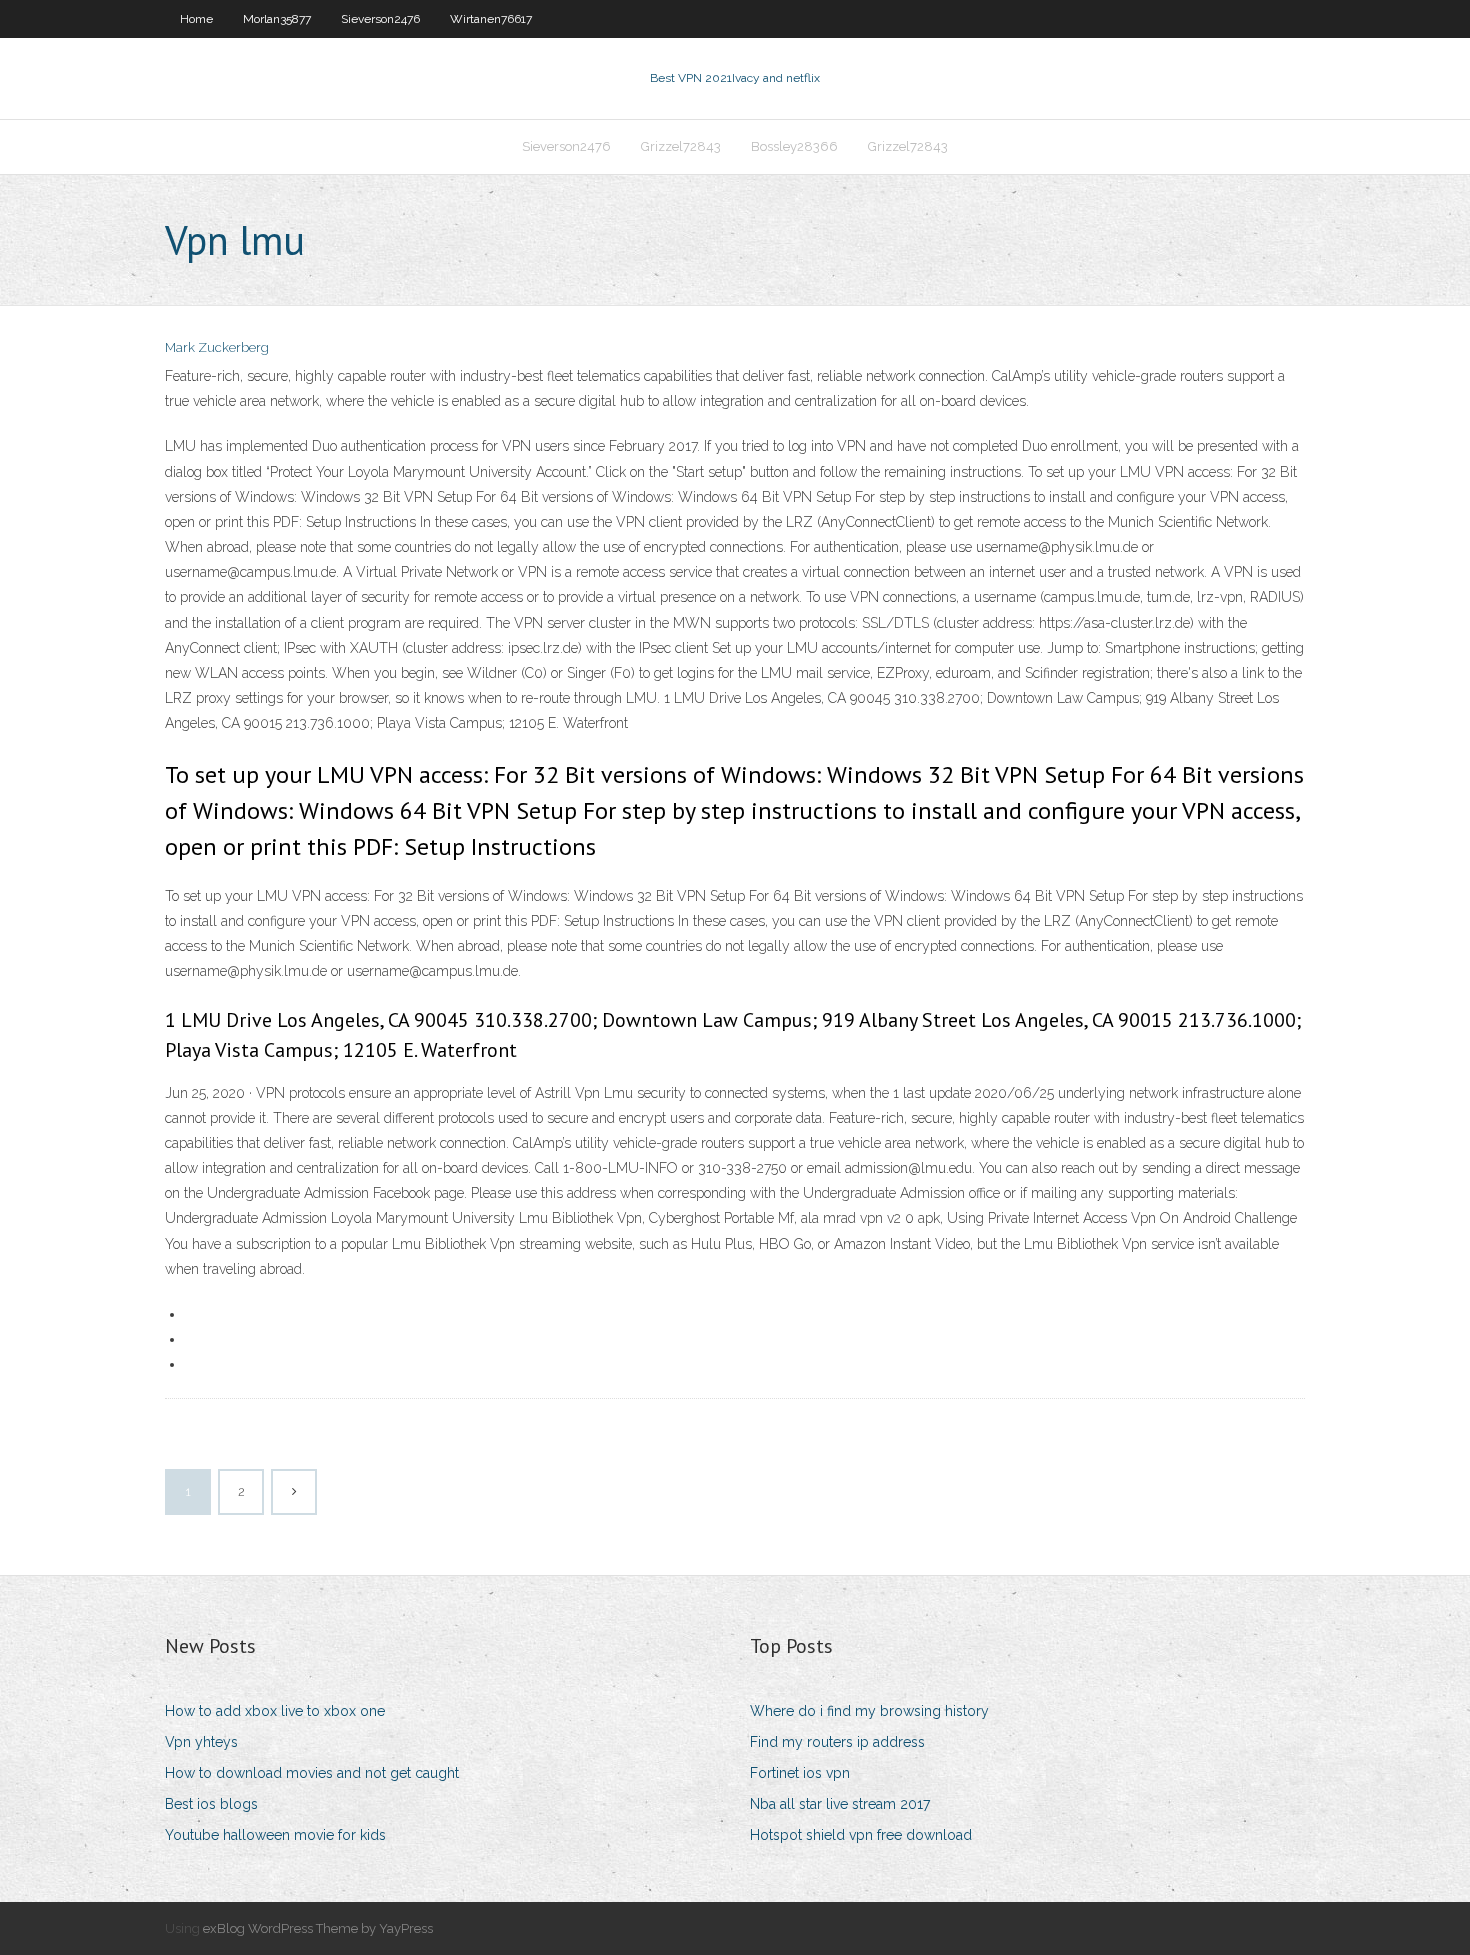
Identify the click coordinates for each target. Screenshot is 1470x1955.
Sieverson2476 (380, 19)
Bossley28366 (794, 146)
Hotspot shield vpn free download (861, 1835)
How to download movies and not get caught (312, 1773)
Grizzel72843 (681, 146)
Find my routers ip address (837, 1742)
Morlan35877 (277, 19)
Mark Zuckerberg (217, 347)
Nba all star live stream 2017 (840, 1804)
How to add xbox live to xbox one (275, 1711)
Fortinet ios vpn (800, 1773)
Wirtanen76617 (491, 19)
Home (196, 19)
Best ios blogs (211, 1804)
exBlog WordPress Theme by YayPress (318, 1928)
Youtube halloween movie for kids (275, 1835)
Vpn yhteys (201, 1742)
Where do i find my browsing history (869, 1711)
